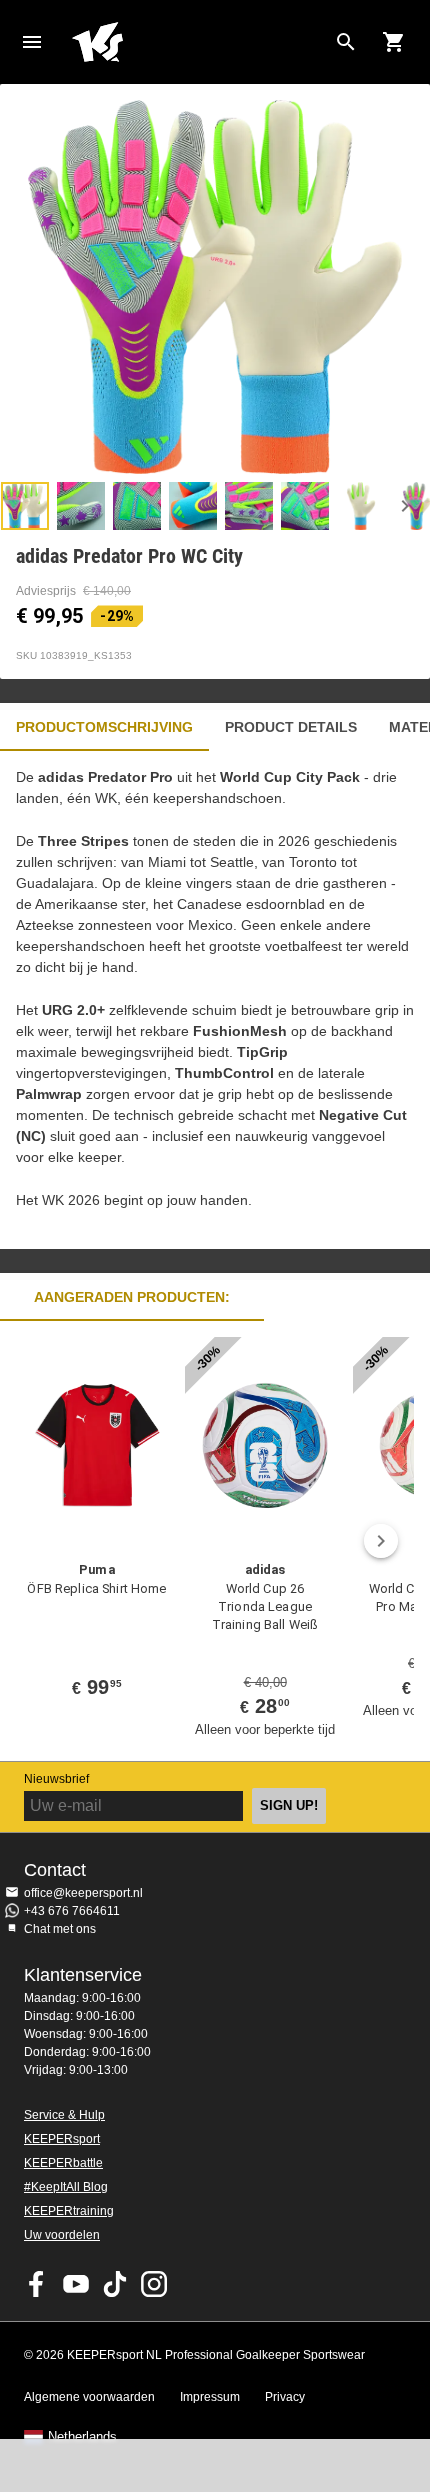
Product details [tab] (291, 727)
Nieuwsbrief (56, 1779)
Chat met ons (60, 1929)
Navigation (32, 42)
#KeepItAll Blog (66, 2187)
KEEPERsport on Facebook (37, 2284)
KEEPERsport (62, 2139)
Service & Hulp (64, 2115)
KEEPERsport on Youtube (76, 2284)
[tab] (25, 506)
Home (199, 42)
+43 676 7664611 (72, 1911)
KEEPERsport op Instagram (154, 2284)
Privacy (285, 2397)
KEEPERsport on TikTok (115, 2284)
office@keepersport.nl (83, 1893)
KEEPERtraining (69, 2211)
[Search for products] (346, 42)
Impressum (210, 2397)
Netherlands (82, 2437)
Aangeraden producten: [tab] (132, 1297)
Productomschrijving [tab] (104, 727)
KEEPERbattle (63, 2163)
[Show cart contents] (394, 42)
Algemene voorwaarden (89, 2397)
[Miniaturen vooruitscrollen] (405, 506)
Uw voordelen (62, 2235)
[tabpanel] (215, 1000)
